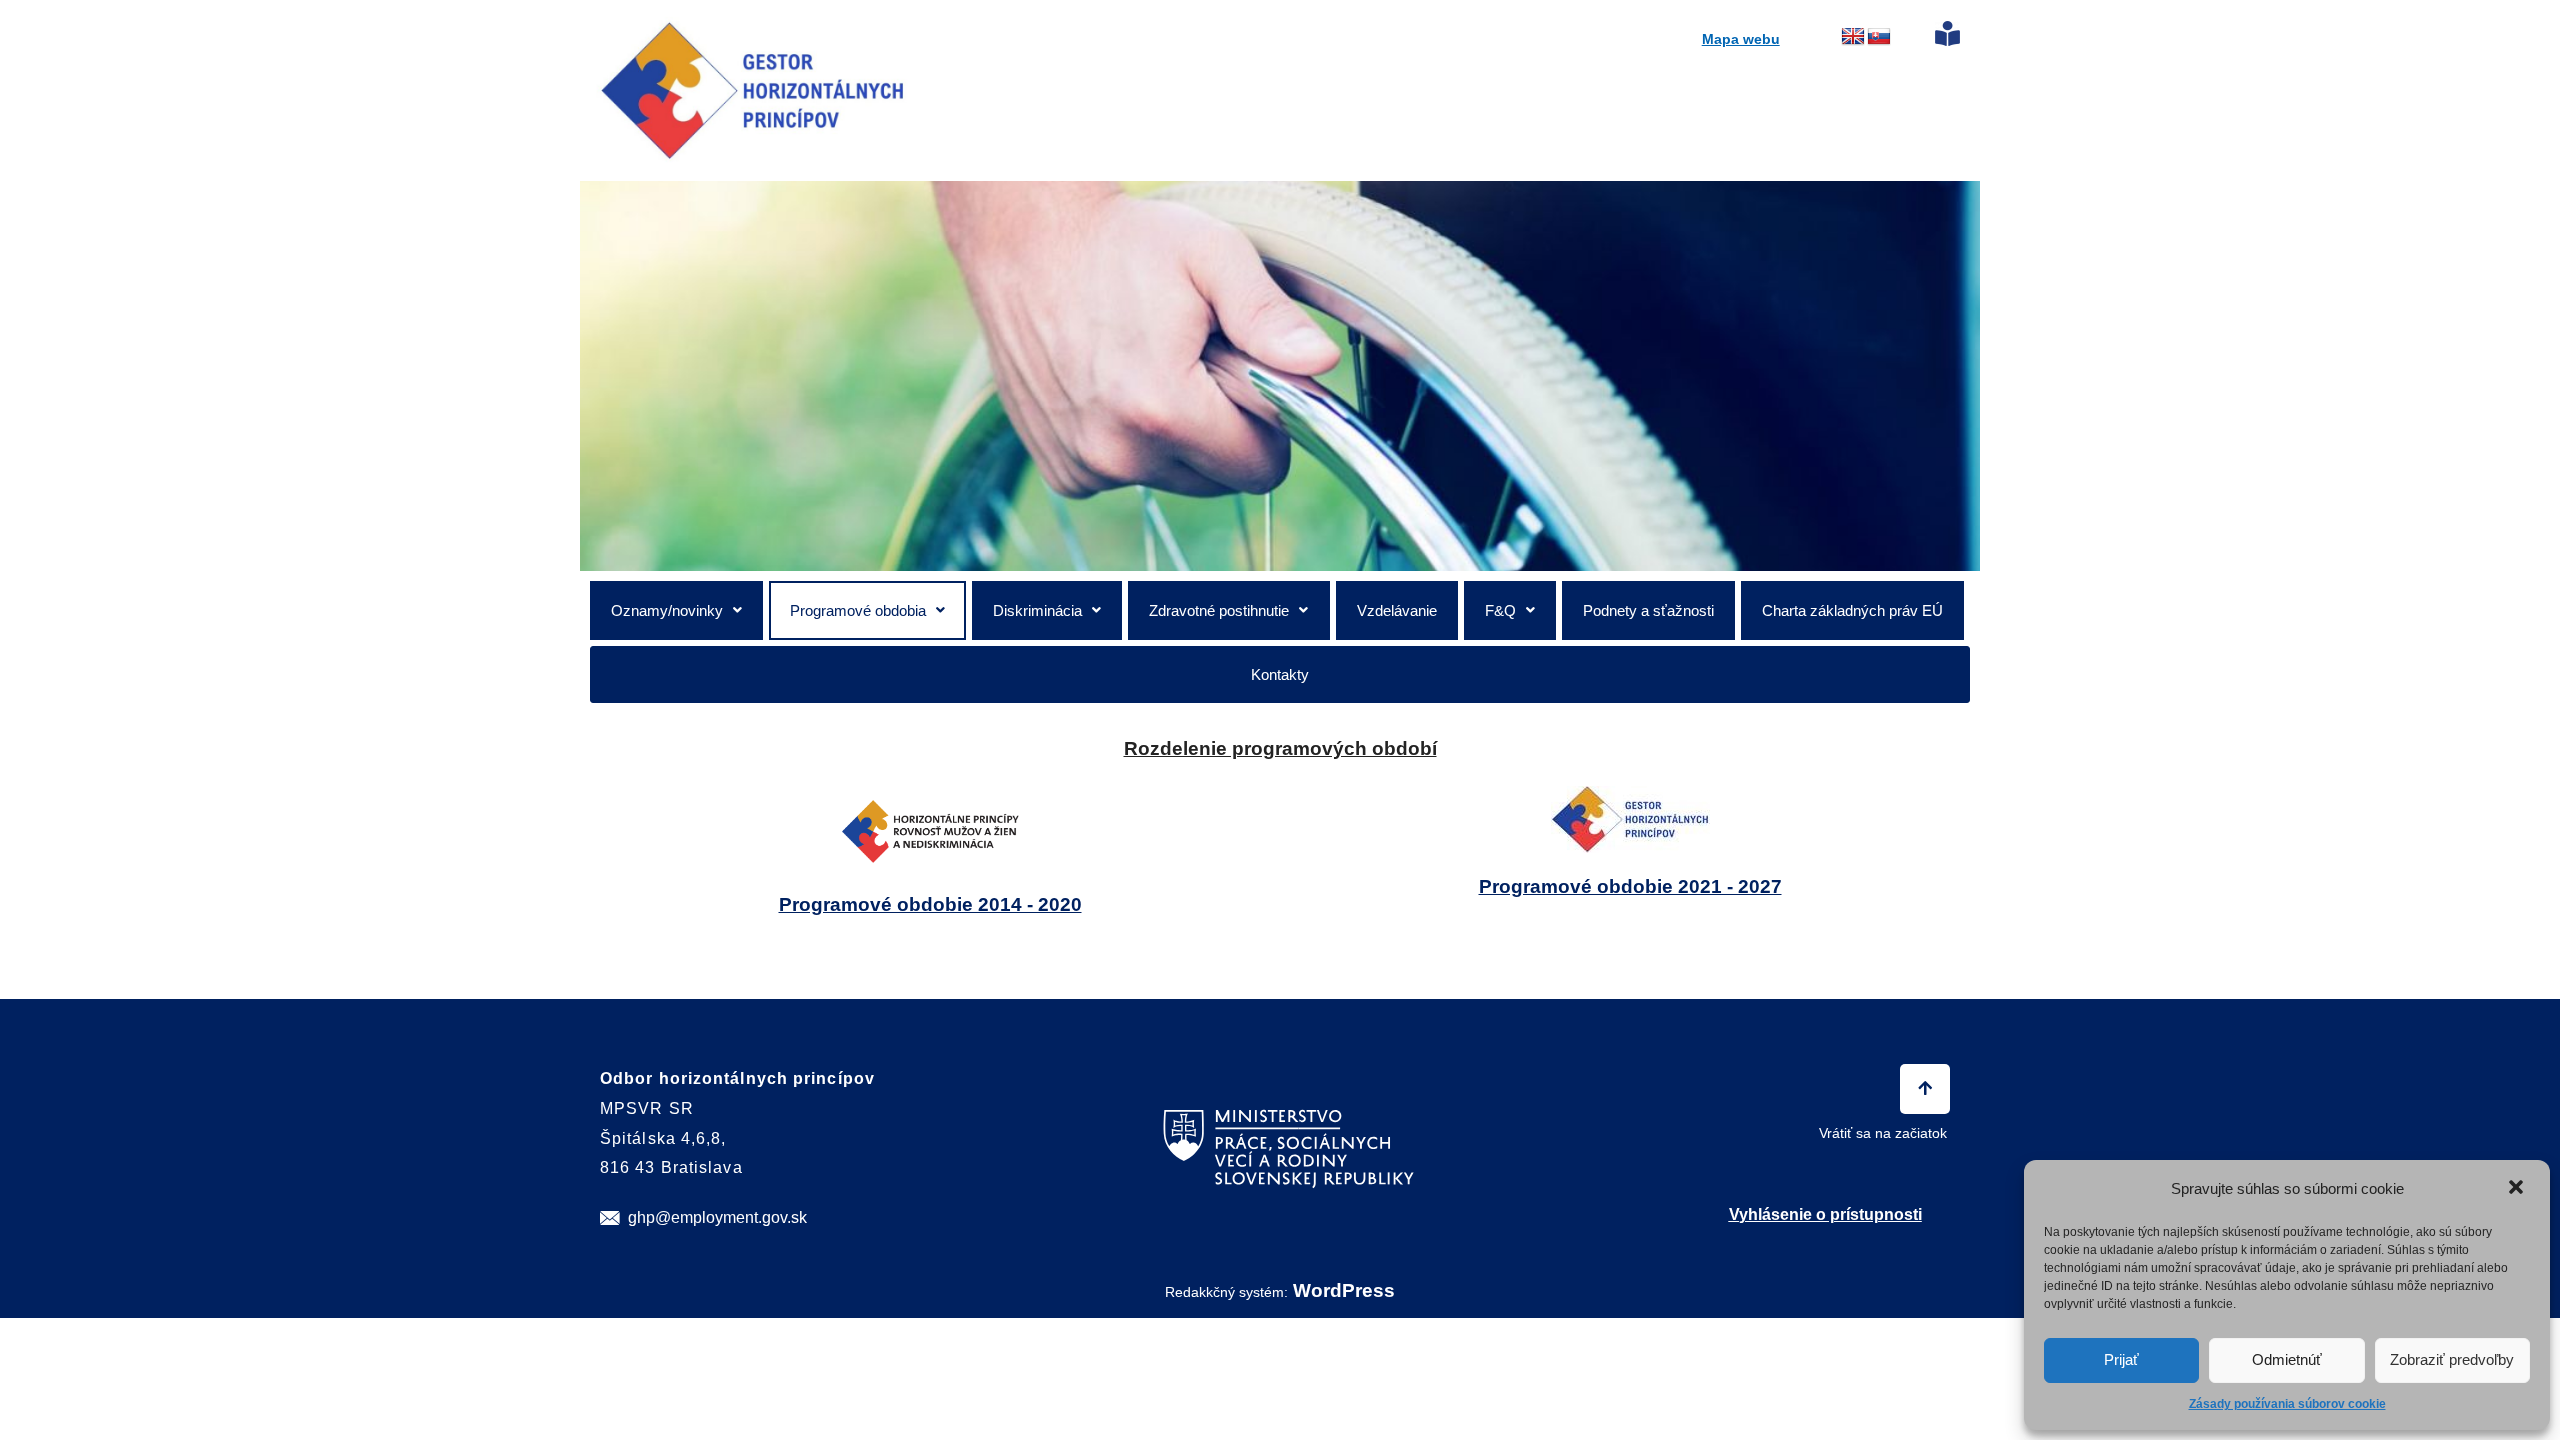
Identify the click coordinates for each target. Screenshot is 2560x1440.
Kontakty (1280, 674)
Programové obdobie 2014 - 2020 (930, 904)
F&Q (1500, 610)
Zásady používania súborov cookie (2287, 1404)
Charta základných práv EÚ (1852, 610)
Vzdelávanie (1397, 610)
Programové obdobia (858, 610)
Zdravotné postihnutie (1219, 610)
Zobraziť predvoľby (2452, 1359)
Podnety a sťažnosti (1648, 610)
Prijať (2121, 1359)
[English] (1853, 37)
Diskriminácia (1037, 610)
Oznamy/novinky (667, 610)
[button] (2518, 1189)
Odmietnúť (2287, 1359)
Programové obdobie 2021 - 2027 (1630, 886)
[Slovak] (1879, 37)
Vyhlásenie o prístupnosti (1825, 1214)
